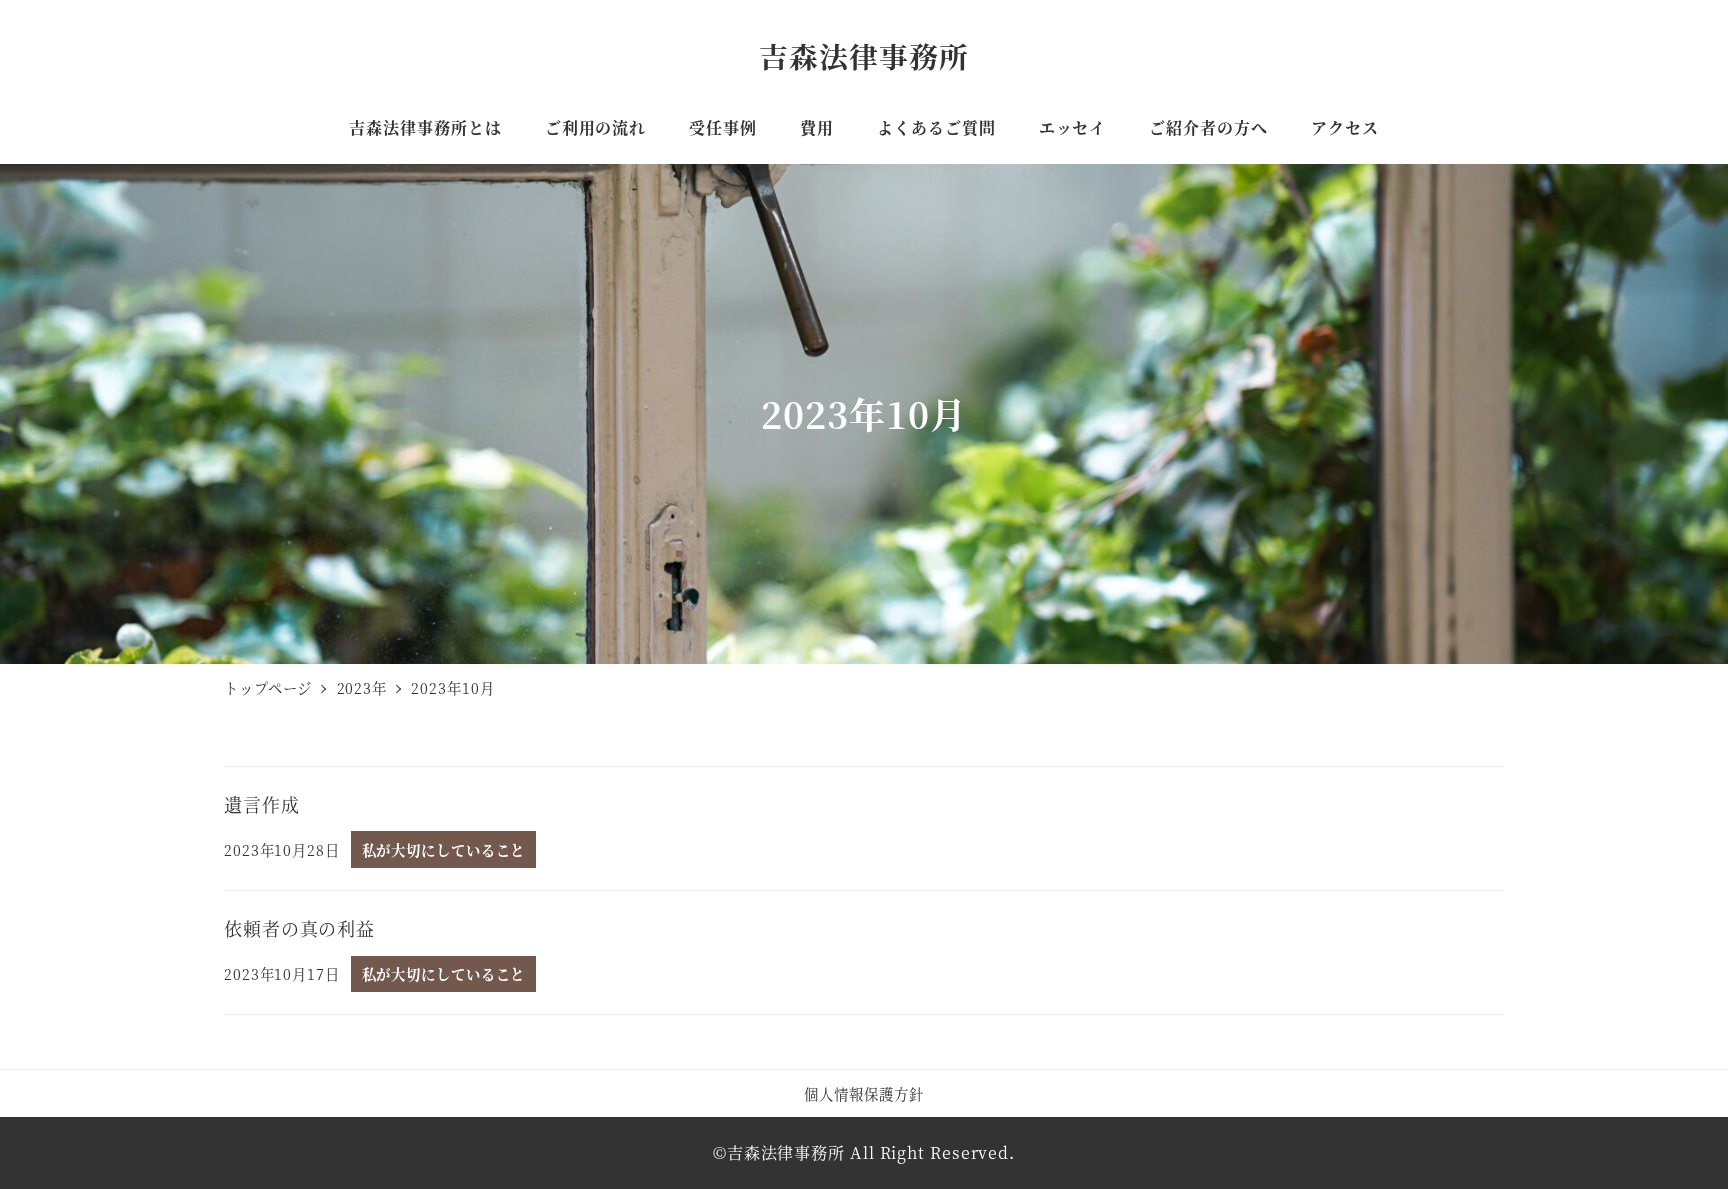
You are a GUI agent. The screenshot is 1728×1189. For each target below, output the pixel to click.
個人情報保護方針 (863, 1093)
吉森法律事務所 (863, 55)
